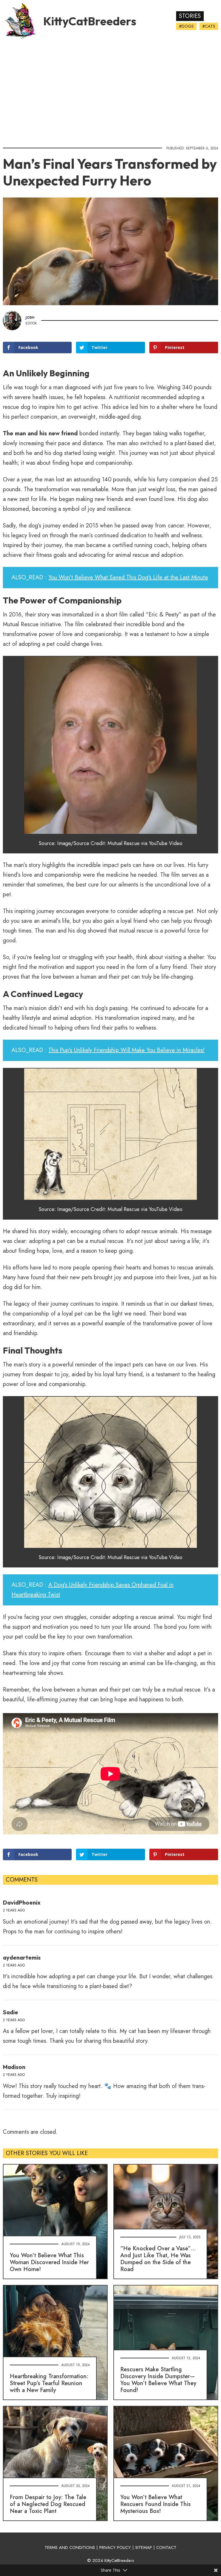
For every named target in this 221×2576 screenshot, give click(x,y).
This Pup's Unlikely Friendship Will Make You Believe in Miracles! (126, 1050)
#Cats (209, 26)
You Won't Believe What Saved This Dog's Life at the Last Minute (128, 577)
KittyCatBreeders (90, 21)
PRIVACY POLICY (115, 2547)
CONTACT (166, 2547)
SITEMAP (144, 2547)
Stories (190, 16)
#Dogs (186, 26)
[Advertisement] (110, 91)
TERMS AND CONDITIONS (70, 2547)
